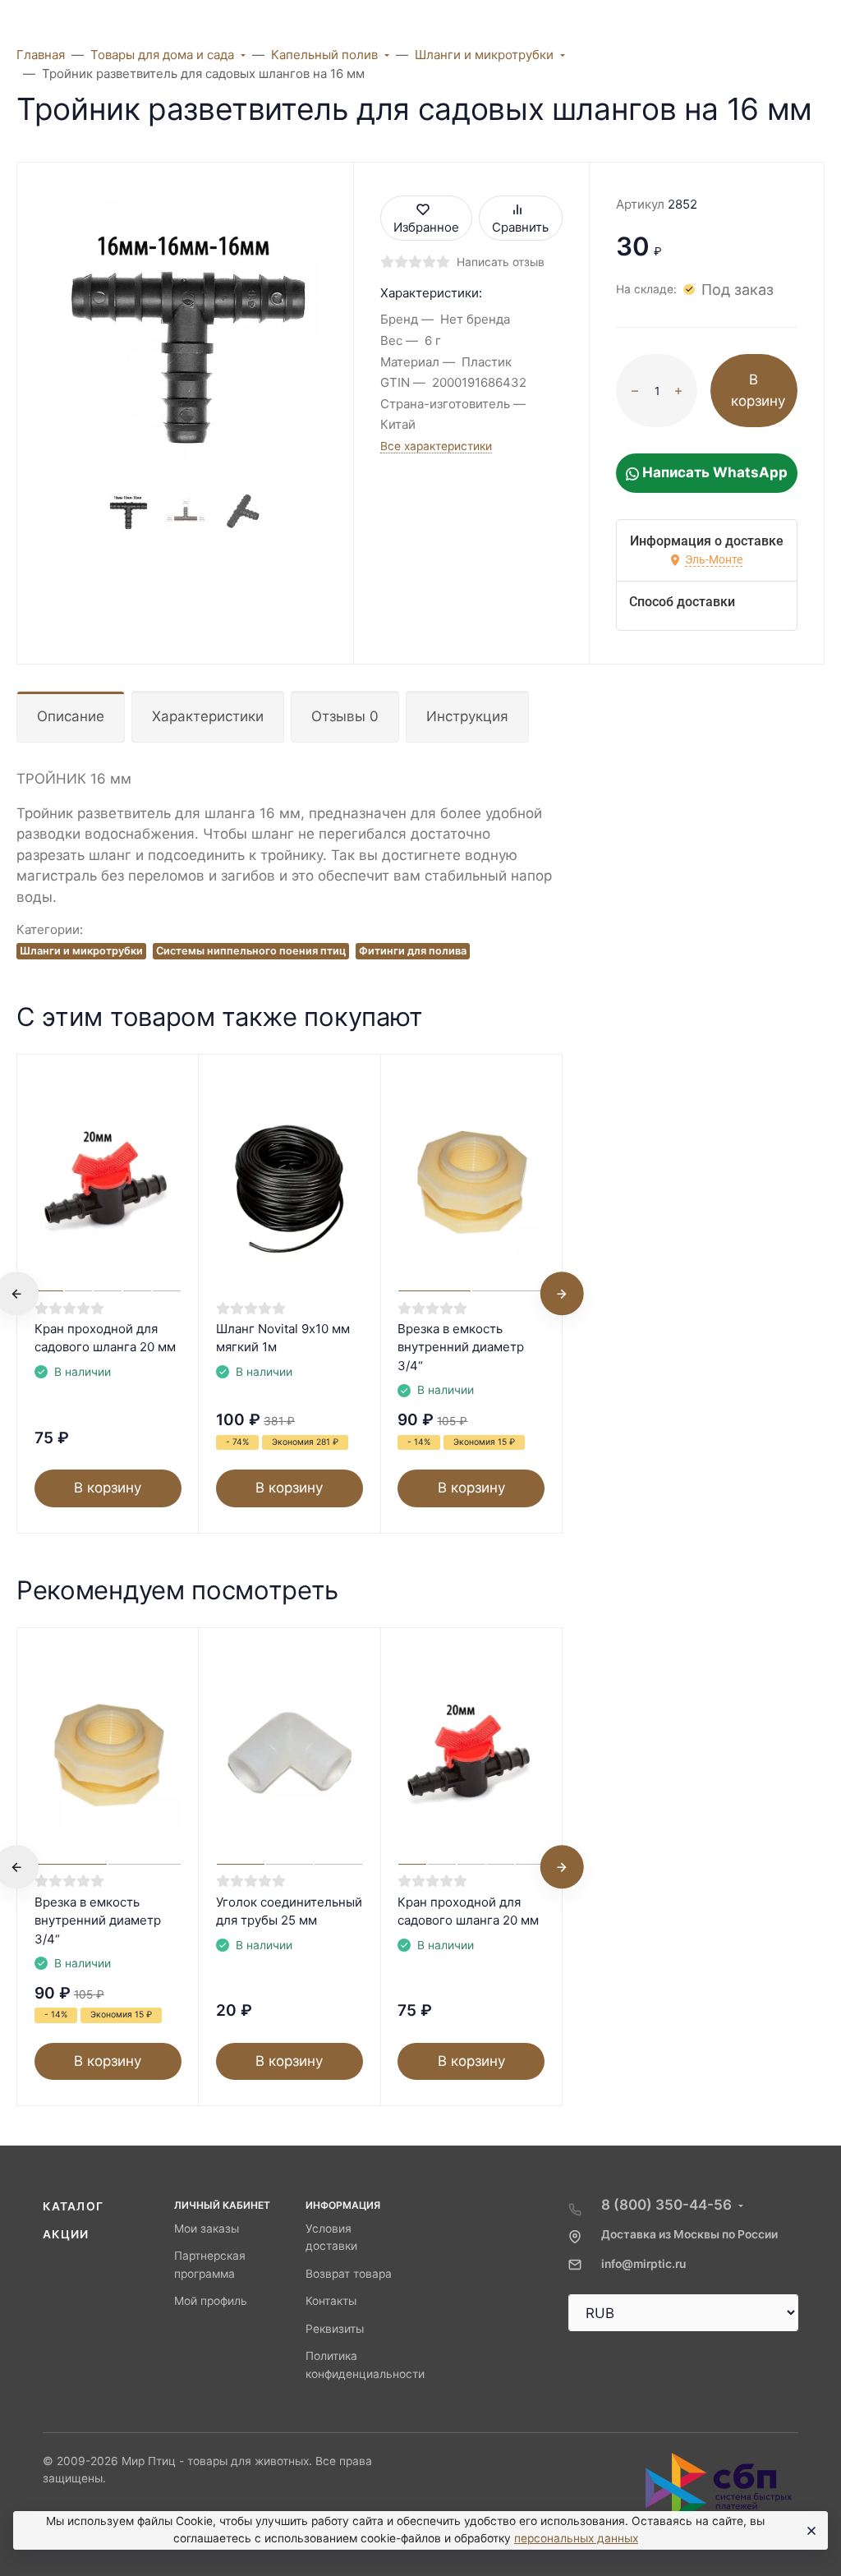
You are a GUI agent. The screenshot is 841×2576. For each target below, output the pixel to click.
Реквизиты (335, 2329)
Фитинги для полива (413, 951)
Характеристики (208, 716)
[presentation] (562, 1294)
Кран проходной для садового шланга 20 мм (105, 1338)
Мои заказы (207, 2229)
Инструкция (467, 716)
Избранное (426, 227)
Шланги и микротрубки (81, 951)
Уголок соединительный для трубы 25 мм (289, 1911)
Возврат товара (349, 2274)
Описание (71, 716)
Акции (66, 2234)
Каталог (73, 2206)
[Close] (809, 2531)
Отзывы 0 (345, 716)
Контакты (331, 2301)
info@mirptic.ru (643, 2264)
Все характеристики (436, 446)
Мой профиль (211, 2301)
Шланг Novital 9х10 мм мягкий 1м (283, 1338)
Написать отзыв (501, 262)
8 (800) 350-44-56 (666, 2205)
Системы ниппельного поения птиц (251, 951)
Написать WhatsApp (713, 472)
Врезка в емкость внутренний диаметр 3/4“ (461, 1347)
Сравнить (520, 227)
